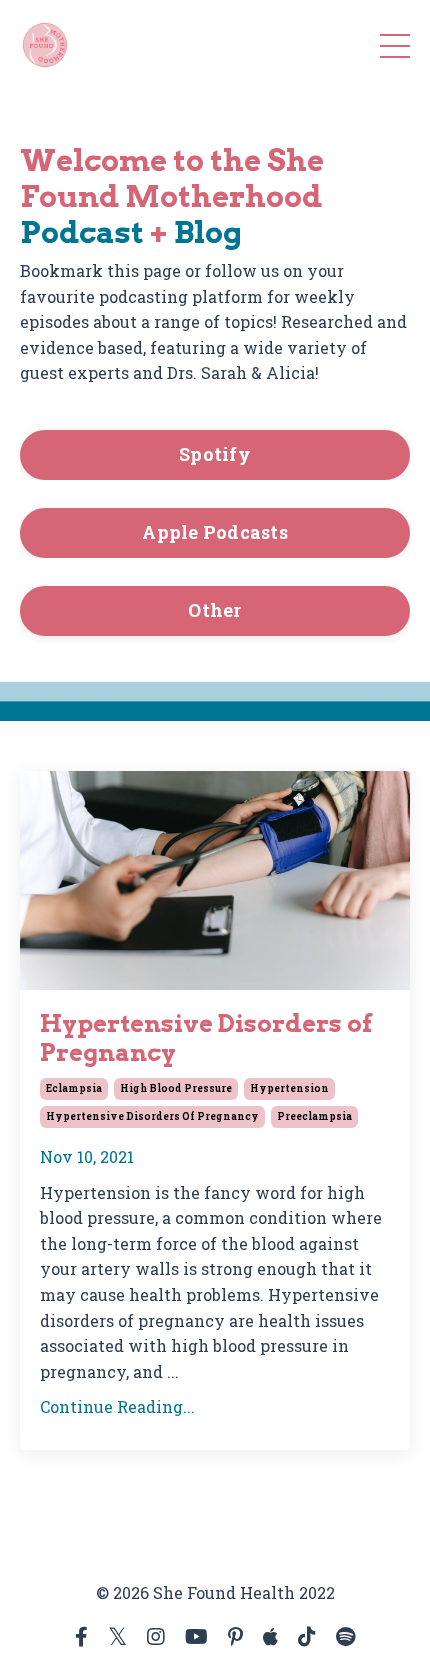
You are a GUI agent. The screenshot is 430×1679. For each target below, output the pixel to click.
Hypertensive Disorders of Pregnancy (206, 1038)
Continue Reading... (117, 1406)
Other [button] (214, 610)
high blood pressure (176, 1088)
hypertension (289, 1088)
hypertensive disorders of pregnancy (152, 1116)
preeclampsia (314, 1116)
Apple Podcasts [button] (215, 532)
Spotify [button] (215, 454)
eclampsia (74, 1088)
